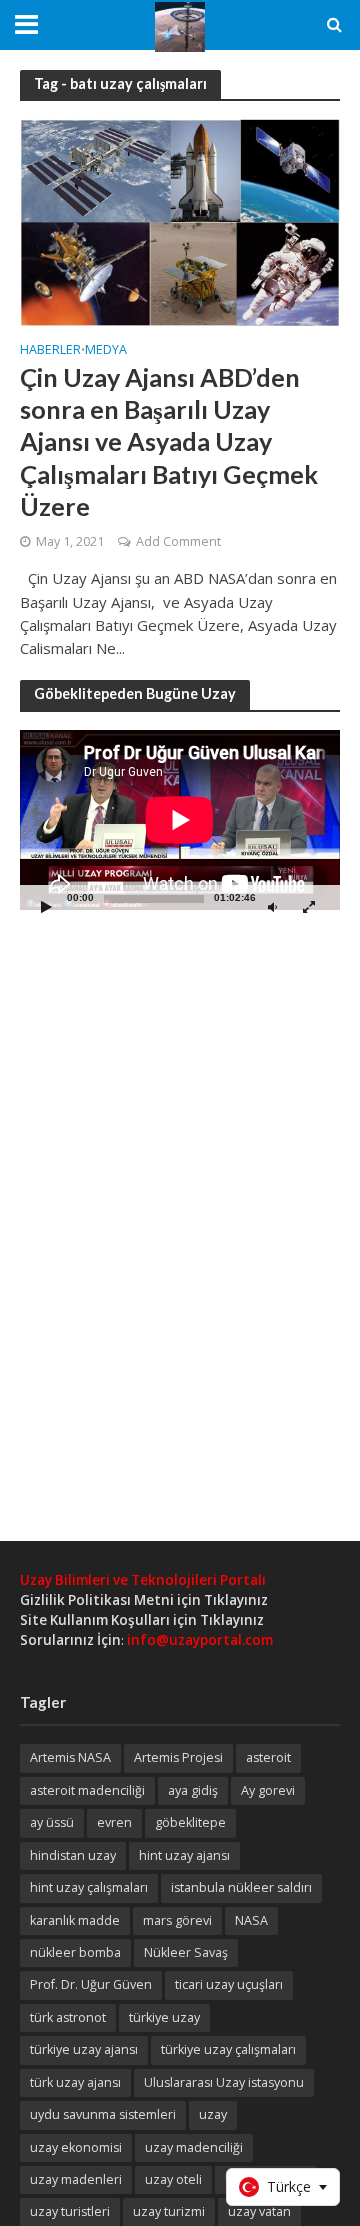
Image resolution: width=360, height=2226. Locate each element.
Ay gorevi (268, 1790)
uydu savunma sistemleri (103, 2114)
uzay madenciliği (194, 2147)
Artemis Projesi (178, 1757)
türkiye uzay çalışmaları (228, 2049)
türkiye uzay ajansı (84, 2049)
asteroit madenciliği (87, 1790)
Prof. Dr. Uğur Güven (91, 1984)
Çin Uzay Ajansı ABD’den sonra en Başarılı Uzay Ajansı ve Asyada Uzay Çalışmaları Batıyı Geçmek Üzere (169, 441)
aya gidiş (193, 1790)
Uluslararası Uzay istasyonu (224, 2082)
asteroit (268, 1757)
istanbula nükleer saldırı (241, 1887)
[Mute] (272, 906)
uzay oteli (173, 2179)
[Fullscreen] (309, 906)
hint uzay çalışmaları (89, 1887)
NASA (251, 1920)
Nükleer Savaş (186, 1952)
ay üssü (52, 1822)
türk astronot (68, 2017)
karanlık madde (75, 1920)
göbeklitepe (190, 1822)
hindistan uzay (73, 1855)
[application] (180, 820)
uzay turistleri (70, 2211)
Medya (106, 351)
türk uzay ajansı (75, 2082)
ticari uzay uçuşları (229, 1984)
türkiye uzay (164, 2017)
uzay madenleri (76, 2179)
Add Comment (178, 541)
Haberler (50, 351)
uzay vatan (259, 2211)
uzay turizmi (169, 2211)
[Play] (46, 906)
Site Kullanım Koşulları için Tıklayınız (142, 1620)
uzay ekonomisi (76, 2147)
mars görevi (177, 1920)
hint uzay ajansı (184, 1855)
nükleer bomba (75, 1952)
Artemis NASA (70, 1757)
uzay (213, 2114)
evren (114, 1822)
